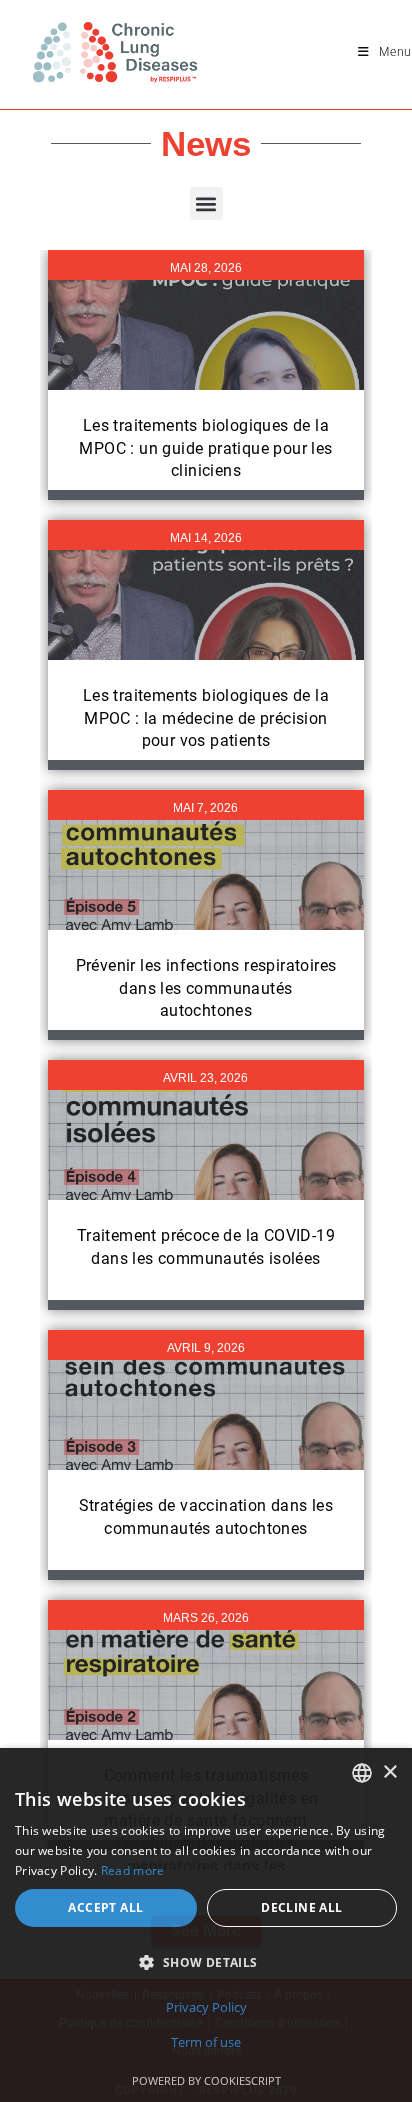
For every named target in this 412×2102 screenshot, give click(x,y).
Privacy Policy (206, 2007)
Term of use (206, 2042)
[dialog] (206, 1925)
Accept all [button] (105, 1907)
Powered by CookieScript (206, 2080)
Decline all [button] (301, 1907)
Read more (133, 1870)
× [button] (389, 1772)
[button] (206, 203)
